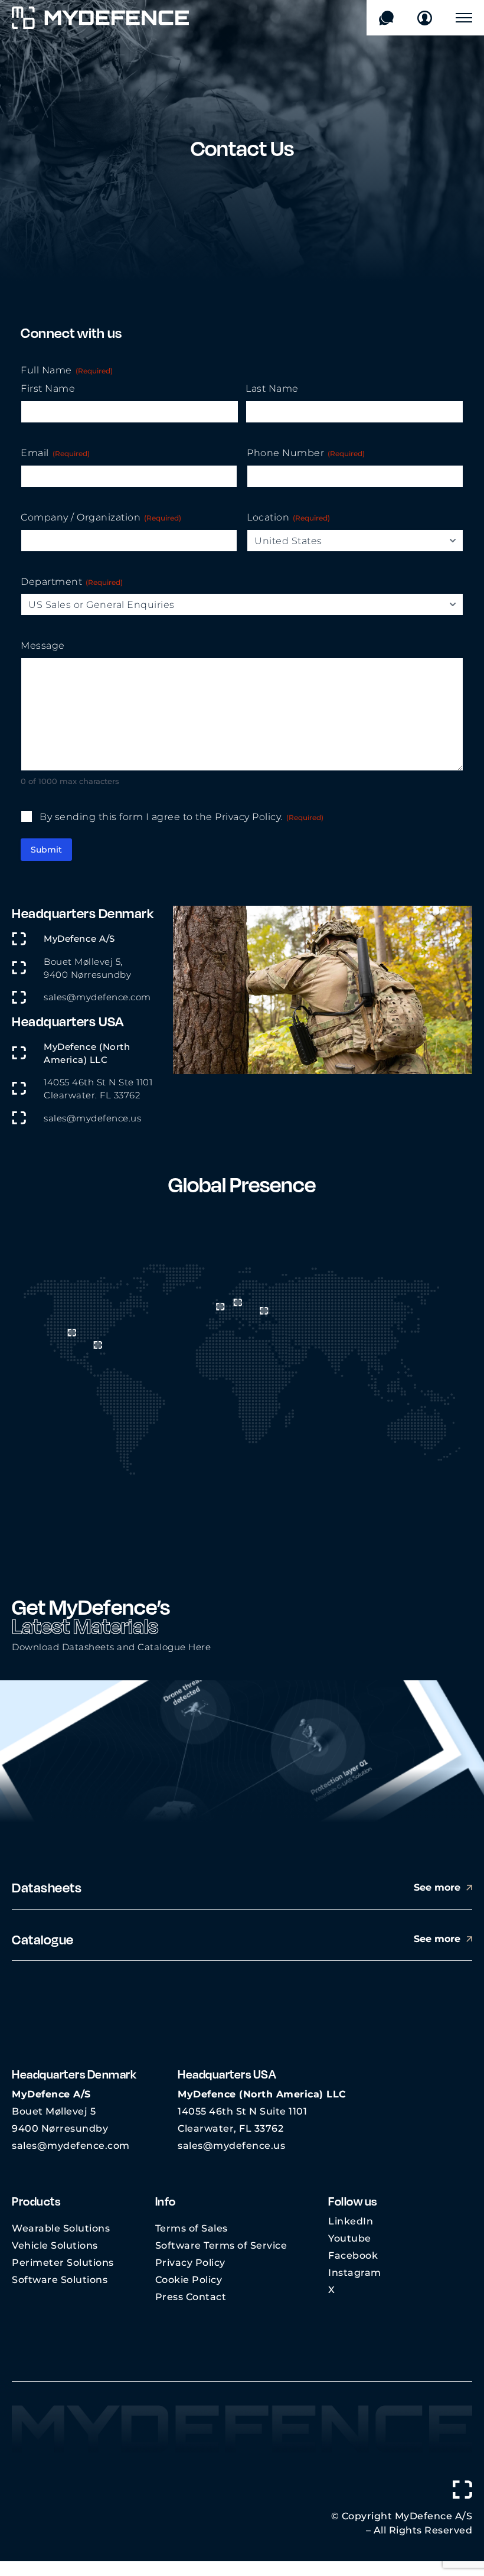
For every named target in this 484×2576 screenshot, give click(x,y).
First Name (48, 388)
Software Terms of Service (221, 2245)
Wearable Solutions (61, 2228)
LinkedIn (351, 2221)
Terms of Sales (192, 2228)
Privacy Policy (190, 2263)
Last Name (272, 388)
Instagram (355, 2273)
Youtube (350, 2238)
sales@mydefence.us (92, 1118)
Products (36, 2201)
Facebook (353, 2255)
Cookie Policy (189, 2280)
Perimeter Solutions (63, 2263)
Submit (46, 850)
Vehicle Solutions (55, 2245)
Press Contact (191, 2297)
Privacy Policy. (249, 817)
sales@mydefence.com (97, 997)
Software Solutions (60, 2280)
